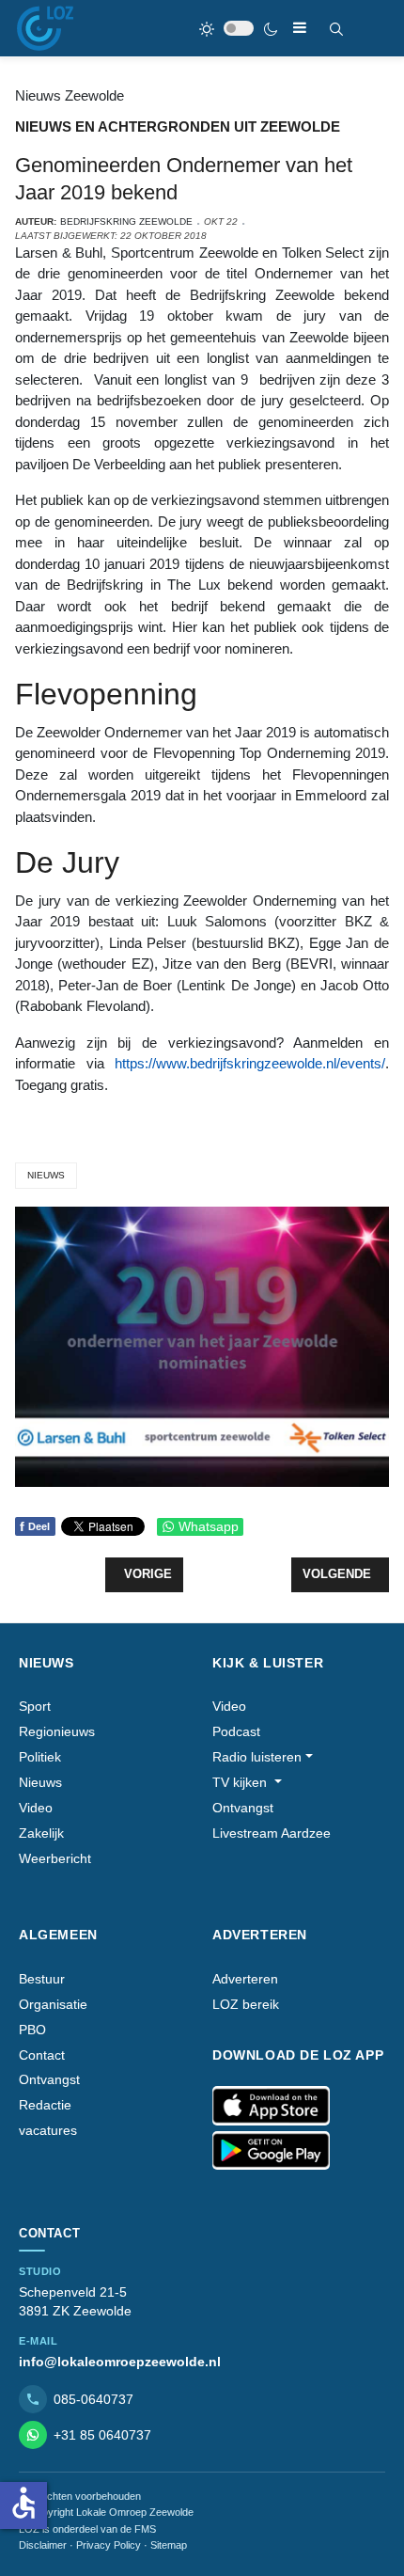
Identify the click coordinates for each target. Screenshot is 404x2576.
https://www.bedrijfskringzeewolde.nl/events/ (250, 1063)
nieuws (46, 1175)
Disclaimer (43, 2545)
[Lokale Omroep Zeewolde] (45, 28)
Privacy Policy (109, 2545)
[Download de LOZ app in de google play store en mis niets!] (271, 2151)
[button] (263, 1757)
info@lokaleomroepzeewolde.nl (120, 2362)
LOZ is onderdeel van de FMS (87, 2529)
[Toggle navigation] (300, 28)
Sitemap (169, 2545)
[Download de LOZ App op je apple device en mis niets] (271, 2106)
